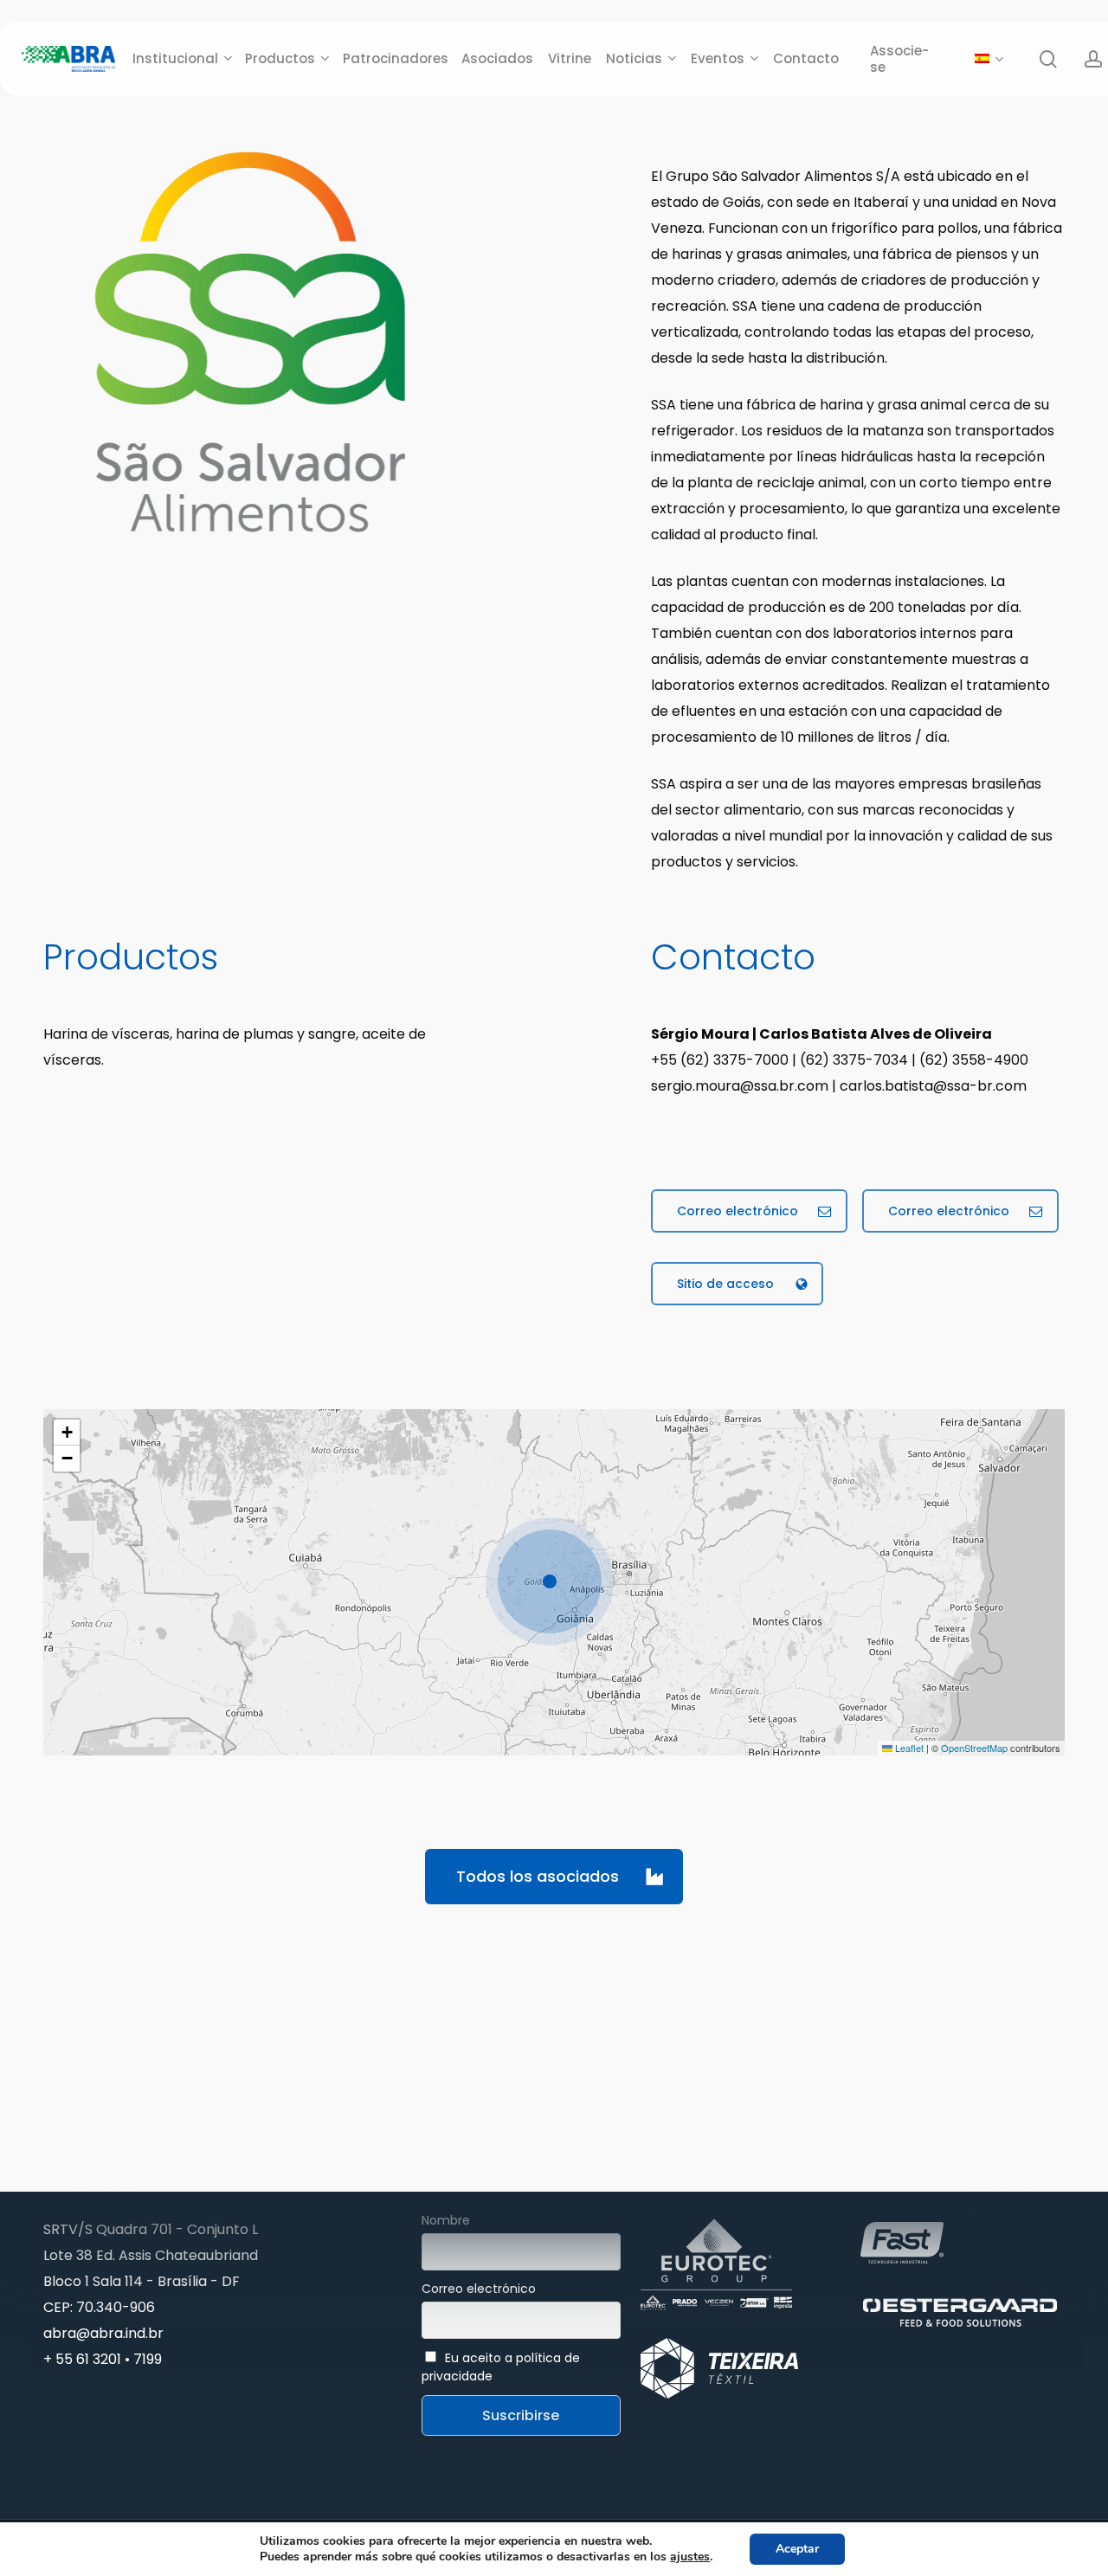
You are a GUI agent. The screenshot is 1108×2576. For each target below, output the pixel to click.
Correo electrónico (479, 2289)
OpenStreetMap (974, 1748)
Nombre (446, 2220)
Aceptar (797, 2549)
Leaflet (908, 1748)
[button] (749, 1211)
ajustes (690, 2557)
